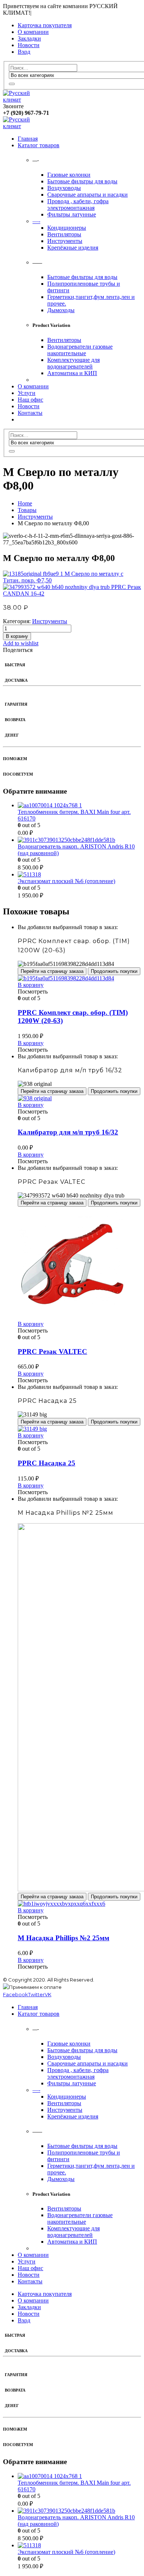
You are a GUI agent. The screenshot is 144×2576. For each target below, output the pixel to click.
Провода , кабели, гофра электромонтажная (78, 204)
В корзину (17, 636)
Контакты (30, 413)
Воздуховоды (64, 188)
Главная (28, 139)
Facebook (16, 1994)
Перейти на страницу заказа (52, 971)
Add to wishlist (21, 643)
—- (36, 221)
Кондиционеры (67, 228)
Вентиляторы (64, 234)
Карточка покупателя (45, 25)
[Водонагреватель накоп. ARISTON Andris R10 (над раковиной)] (79, 840)
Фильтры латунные (72, 214)
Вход (24, 52)
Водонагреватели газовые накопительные (80, 350)
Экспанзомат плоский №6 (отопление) (66, 881)
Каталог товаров (39, 145)
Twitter (36, 1994)
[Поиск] (12, 84)
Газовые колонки (69, 175)
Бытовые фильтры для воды (82, 181)
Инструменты (65, 241)
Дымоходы (61, 310)
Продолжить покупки (114, 971)
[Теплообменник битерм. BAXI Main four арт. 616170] (79, 805)
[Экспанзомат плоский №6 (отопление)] (79, 875)
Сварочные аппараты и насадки (88, 195)
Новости (29, 45)
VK (48, 1994)
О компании (33, 32)
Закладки (29, 38)
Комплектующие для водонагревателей (73, 363)
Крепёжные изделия (73, 248)
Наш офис (30, 400)
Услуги (27, 393)
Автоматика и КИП (72, 373)
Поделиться (18, 650)
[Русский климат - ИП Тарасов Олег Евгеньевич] (23, 100)
